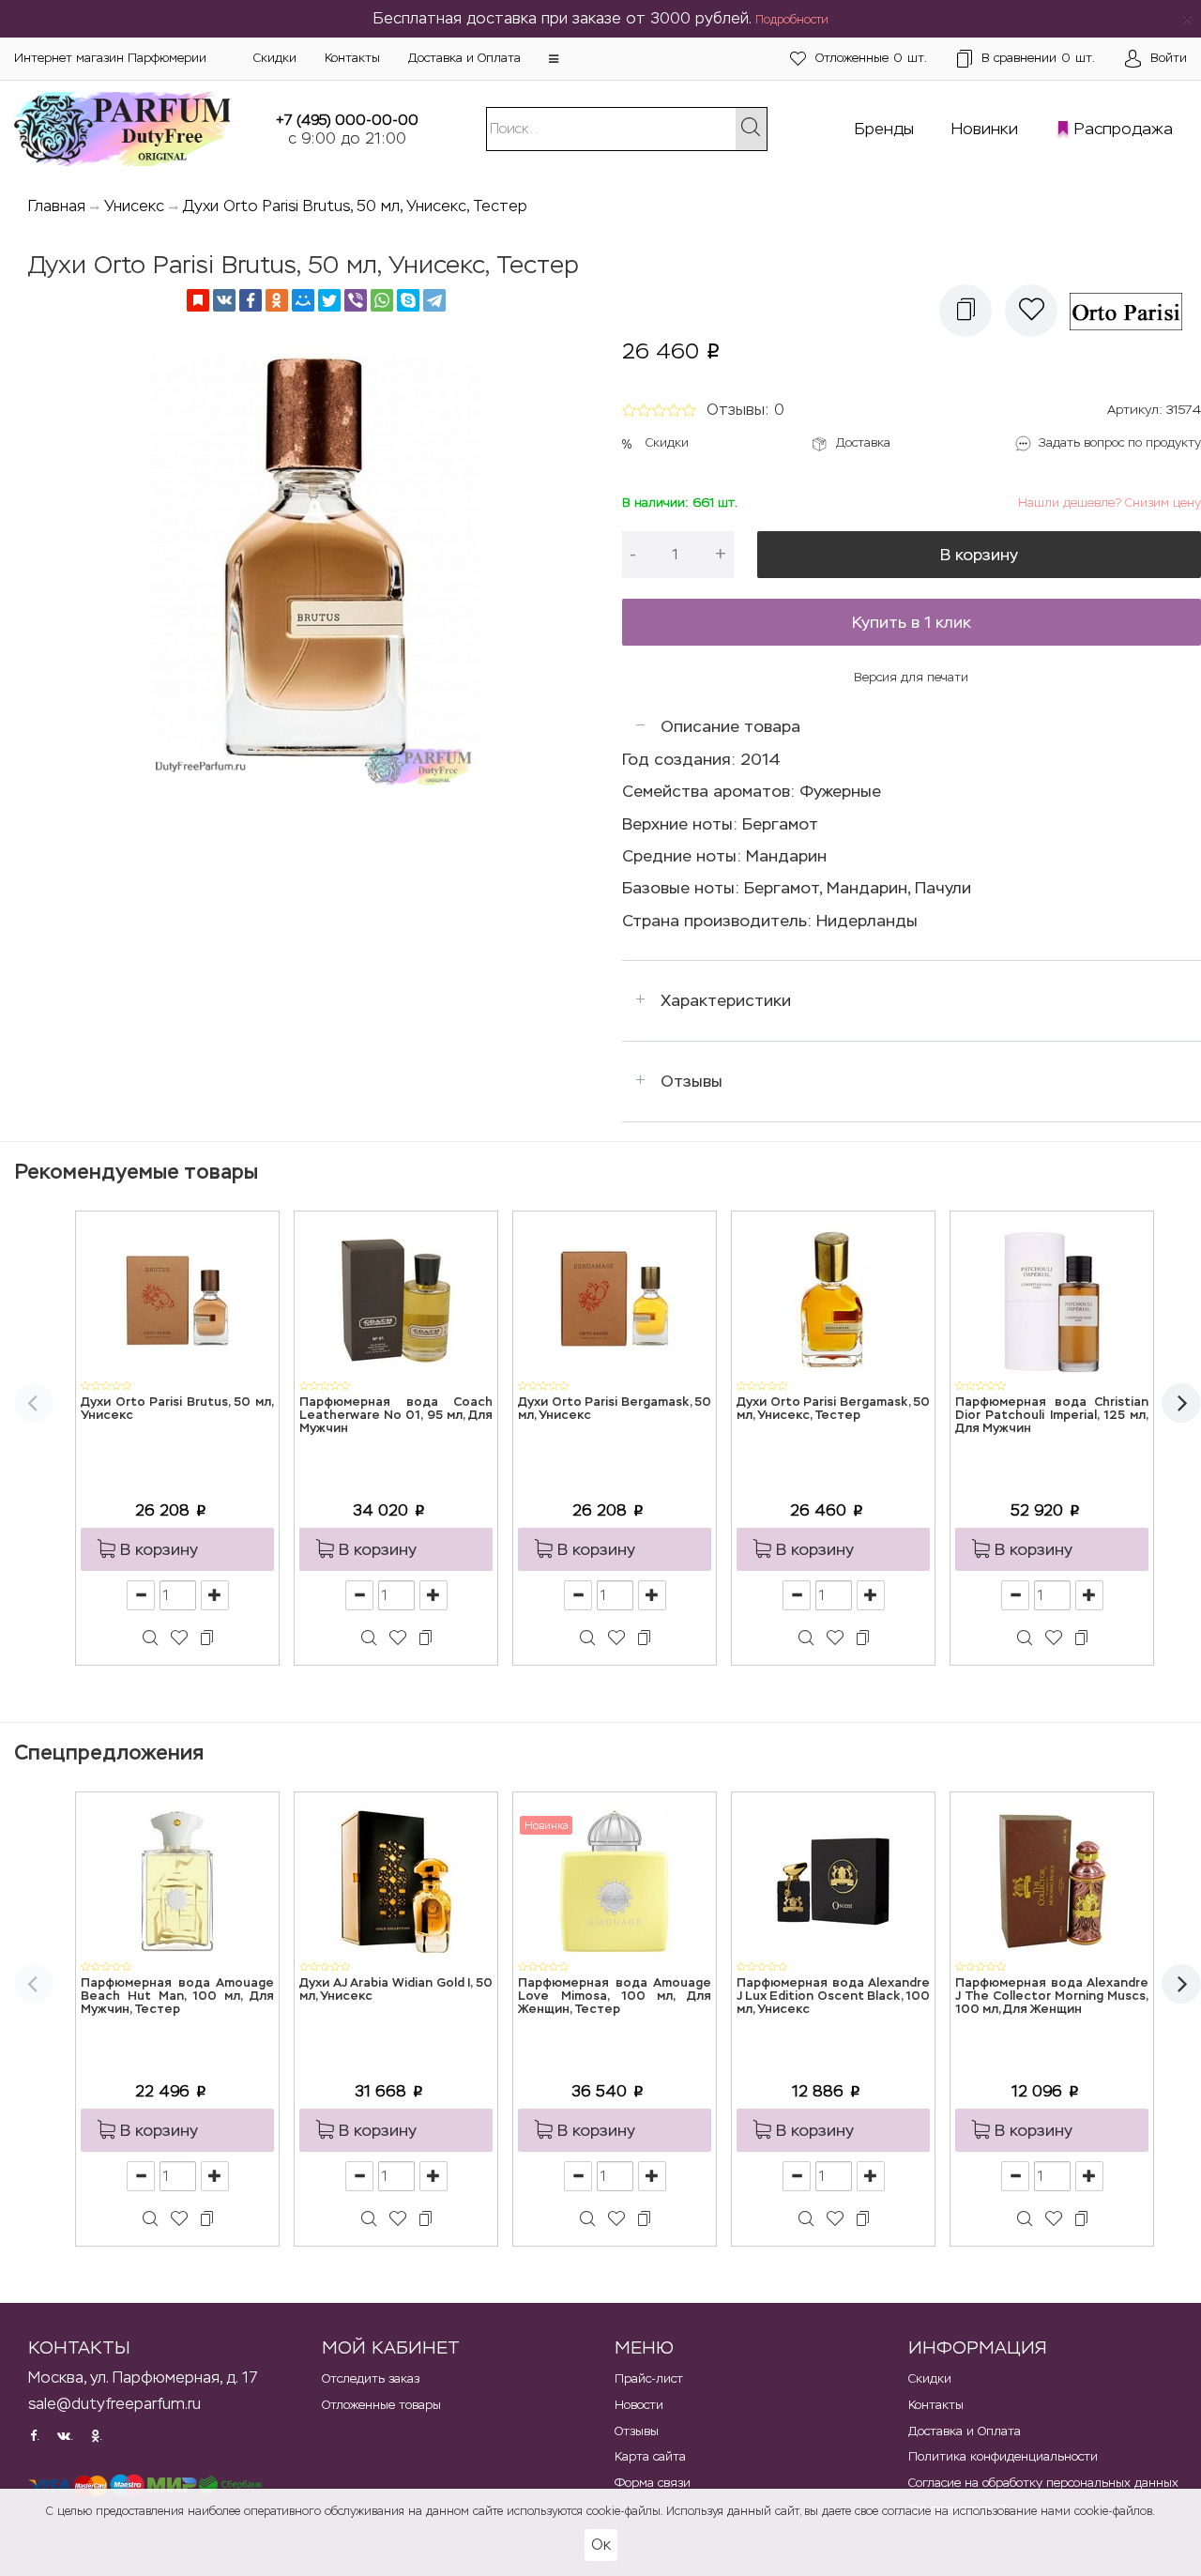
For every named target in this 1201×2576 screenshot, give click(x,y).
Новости (639, 2405)
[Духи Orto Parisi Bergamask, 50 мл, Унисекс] (615, 1299)
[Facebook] (251, 300)
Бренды (884, 129)
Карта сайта (650, 2456)
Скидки (275, 58)
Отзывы (692, 1081)
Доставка (863, 442)
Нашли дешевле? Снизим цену (1110, 503)
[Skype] (408, 300)
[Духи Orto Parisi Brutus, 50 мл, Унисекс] (177, 1299)
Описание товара (730, 726)
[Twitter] (329, 300)
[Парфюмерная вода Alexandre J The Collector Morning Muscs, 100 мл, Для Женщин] (1052, 1880)
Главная (57, 206)
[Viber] (356, 300)
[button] (554, 59)
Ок (601, 2545)
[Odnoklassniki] (277, 300)
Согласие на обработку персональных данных (1043, 2483)
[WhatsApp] (382, 300)
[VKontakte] (224, 300)
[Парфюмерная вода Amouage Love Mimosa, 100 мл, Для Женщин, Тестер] (615, 1880)
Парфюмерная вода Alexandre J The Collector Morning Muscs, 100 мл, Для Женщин (1052, 1997)
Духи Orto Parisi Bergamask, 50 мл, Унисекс (615, 1409)
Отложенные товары (381, 2405)
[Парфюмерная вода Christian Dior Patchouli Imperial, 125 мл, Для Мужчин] (1052, 1299)
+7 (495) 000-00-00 (347, 120)
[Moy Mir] (303, 300)
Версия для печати (911, 677)
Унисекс (134, 206)
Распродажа (1124, 129)
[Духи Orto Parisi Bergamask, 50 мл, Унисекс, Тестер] (833, 1299)
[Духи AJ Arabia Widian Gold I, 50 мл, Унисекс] (396, 1880)
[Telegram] (434, 300)
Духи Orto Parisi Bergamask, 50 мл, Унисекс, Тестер (833, 1409)
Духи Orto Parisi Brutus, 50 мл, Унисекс (177, 1409)
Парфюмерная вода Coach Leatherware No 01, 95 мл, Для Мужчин (396, 1416)
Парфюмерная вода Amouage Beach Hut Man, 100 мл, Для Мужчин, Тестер (177, 1997)
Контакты (352, 58)
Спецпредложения (109, 1753)
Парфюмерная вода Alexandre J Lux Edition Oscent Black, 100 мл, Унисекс (833, 1997)
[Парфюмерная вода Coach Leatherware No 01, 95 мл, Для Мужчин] (396, 1299)
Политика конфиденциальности (1003, 2456)
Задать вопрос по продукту (1120, 442)
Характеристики (726, 1000)
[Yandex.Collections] (198, 300)
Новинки (985, 129)
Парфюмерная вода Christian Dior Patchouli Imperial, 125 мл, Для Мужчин (1052, 1416)
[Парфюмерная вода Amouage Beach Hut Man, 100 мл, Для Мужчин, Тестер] (177, 1880)
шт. (871, 58)
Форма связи (653, 2483)
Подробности (792, 20)
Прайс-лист (649, 2378)
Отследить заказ (371, 2378)
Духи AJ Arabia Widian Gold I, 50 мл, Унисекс (396, 1990)
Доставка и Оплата (464, 58)
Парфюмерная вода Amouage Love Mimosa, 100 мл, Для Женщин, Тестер (615, 1997)
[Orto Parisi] (1133, 311)
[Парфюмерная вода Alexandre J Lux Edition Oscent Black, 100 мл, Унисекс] (833, 1880)
